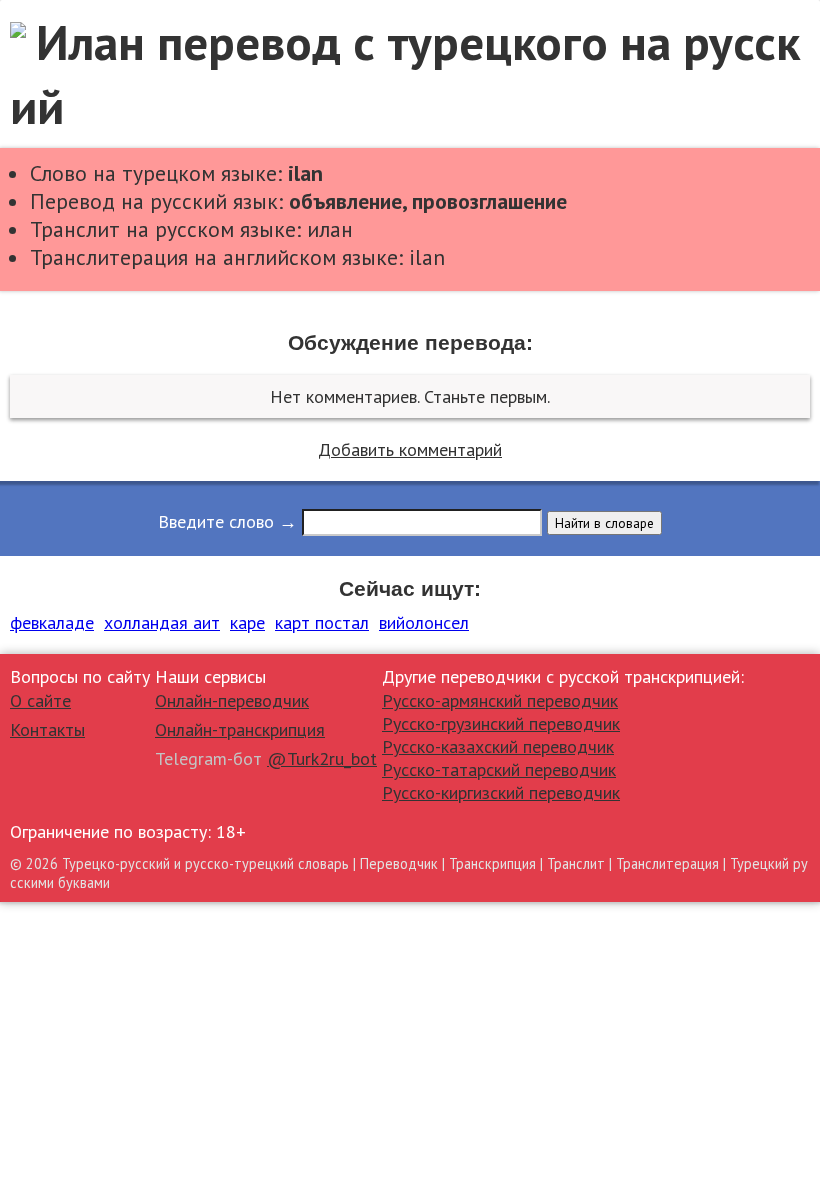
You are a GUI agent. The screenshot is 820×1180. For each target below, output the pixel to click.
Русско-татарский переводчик (499, 769)
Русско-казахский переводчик (498, 746)
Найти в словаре (604, 523)
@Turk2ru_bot (322, 758)
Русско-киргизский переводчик (501, 792)
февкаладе (52, 622)
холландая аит (162, 622)
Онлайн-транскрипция (240, 729)
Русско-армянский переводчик (500, 700)
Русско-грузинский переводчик (501, 723)
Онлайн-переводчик (232, 700)
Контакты (47, 729)
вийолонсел (424, 622)
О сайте (40, 700)
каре (247, 622)
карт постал (322, 622)
